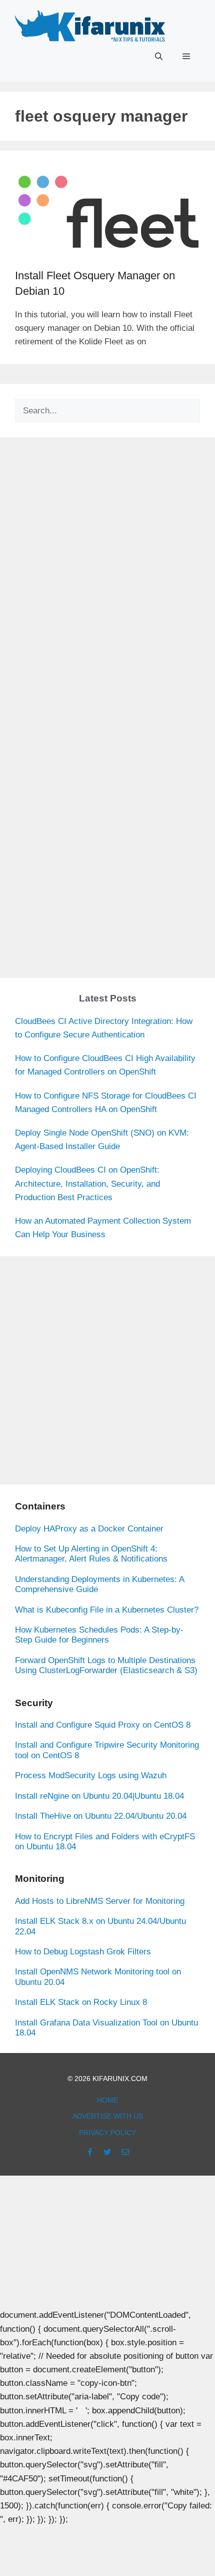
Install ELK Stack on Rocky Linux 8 (81, 2002)
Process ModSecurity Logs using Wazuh (91, 1775)
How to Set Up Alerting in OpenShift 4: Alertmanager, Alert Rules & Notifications (91, 1554)
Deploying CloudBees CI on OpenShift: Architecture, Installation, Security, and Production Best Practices (87, 1183)
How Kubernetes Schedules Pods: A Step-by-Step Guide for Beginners (99, 1635)
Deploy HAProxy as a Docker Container (89, 1529)
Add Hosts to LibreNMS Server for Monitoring (100, 1901)
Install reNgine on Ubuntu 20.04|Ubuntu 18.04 (99, 1796)
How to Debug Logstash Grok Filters (83, 1952)
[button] (159, 57)
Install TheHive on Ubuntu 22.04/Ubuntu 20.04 (101, 1816)
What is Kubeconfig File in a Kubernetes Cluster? (107, 1610)
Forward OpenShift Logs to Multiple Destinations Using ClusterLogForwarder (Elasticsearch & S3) (106, 1665)
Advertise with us (108, 2116)
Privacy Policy (107, 2133)
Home (107, 2100)
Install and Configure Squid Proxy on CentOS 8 (103, 1725)
